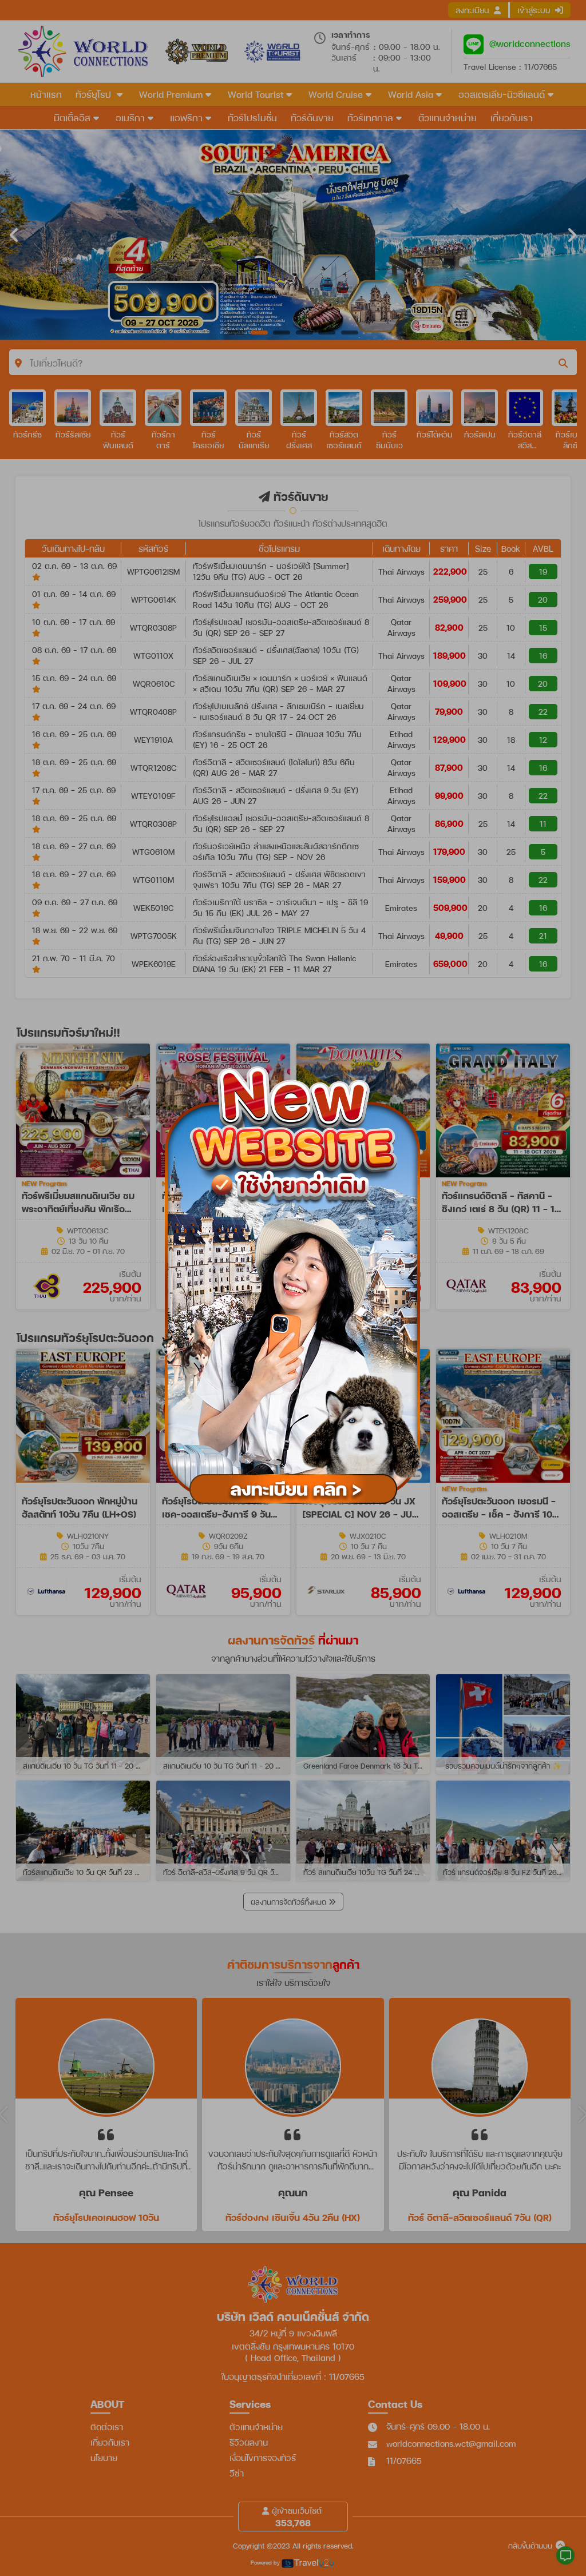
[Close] (437, 1050)
